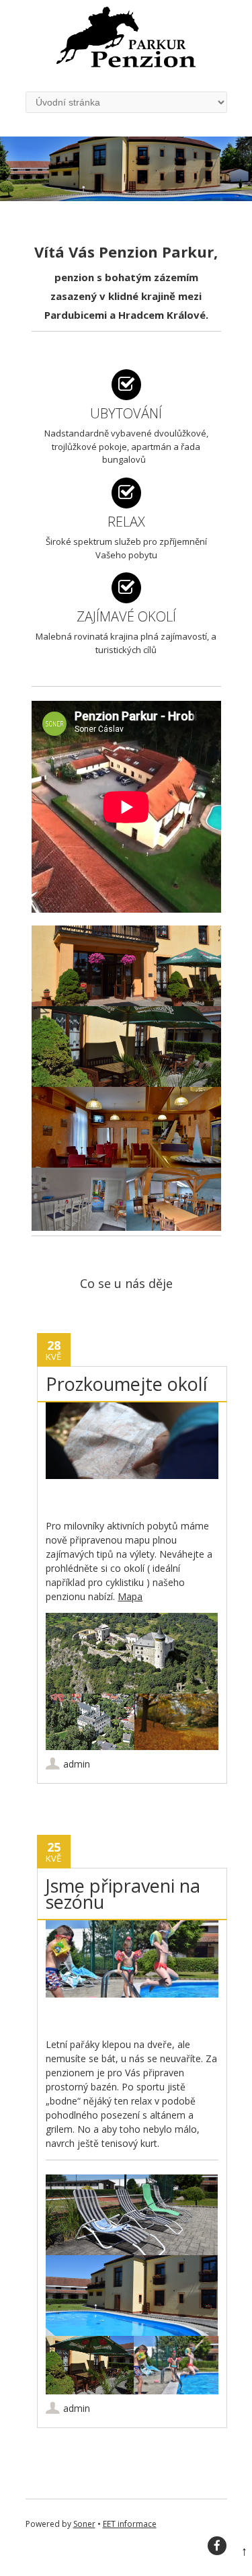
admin (77, 1764)
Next (248, 159)
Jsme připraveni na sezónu (123, 1894)
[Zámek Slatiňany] (90, 1722)
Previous (4, 159)
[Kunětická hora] (132, 1653)
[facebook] (217, 2546)
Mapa (130, 1596)
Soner (84, 2524)
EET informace (130, 2524)
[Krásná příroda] (176, 1722)
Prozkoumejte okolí (127, 1384)
